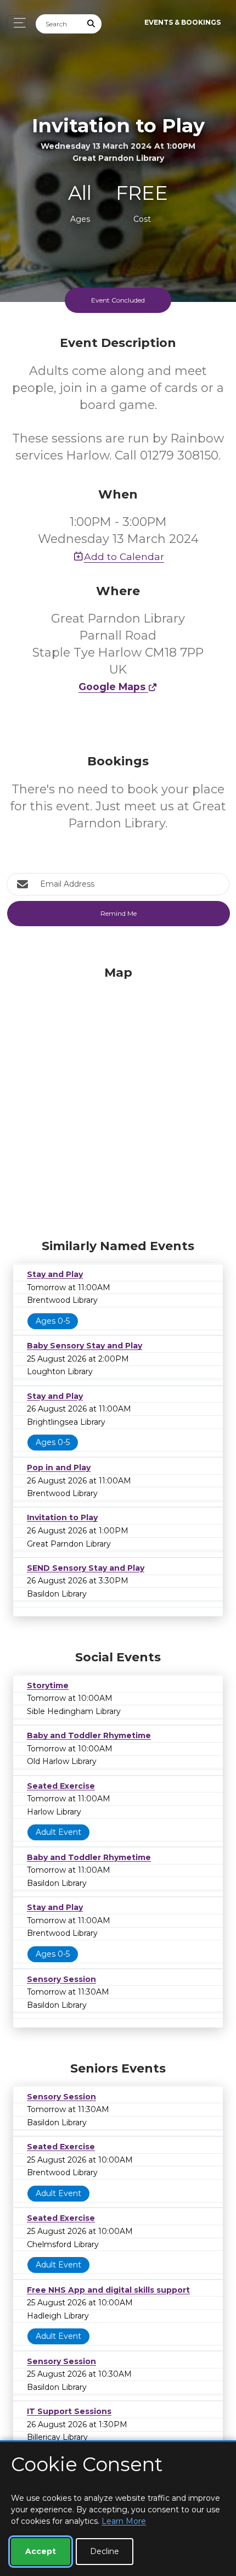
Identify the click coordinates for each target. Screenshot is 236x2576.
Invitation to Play (62, 1517)
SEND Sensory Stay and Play (86, 1568)
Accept (41, 2551)
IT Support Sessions (69, 2411)
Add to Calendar (124, 556)
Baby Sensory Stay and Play (85, 1346)
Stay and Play (55, 1274)
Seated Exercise (61, 1786)
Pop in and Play (59, 1468)
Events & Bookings (182, 22)
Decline (105, 2551)
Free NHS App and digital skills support (108, 2290)
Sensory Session (61, 1979)
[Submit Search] (92, 24)
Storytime (48, 1685)
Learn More (124, 2521)
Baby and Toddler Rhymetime (89, 1735)
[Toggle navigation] (17, 23)
